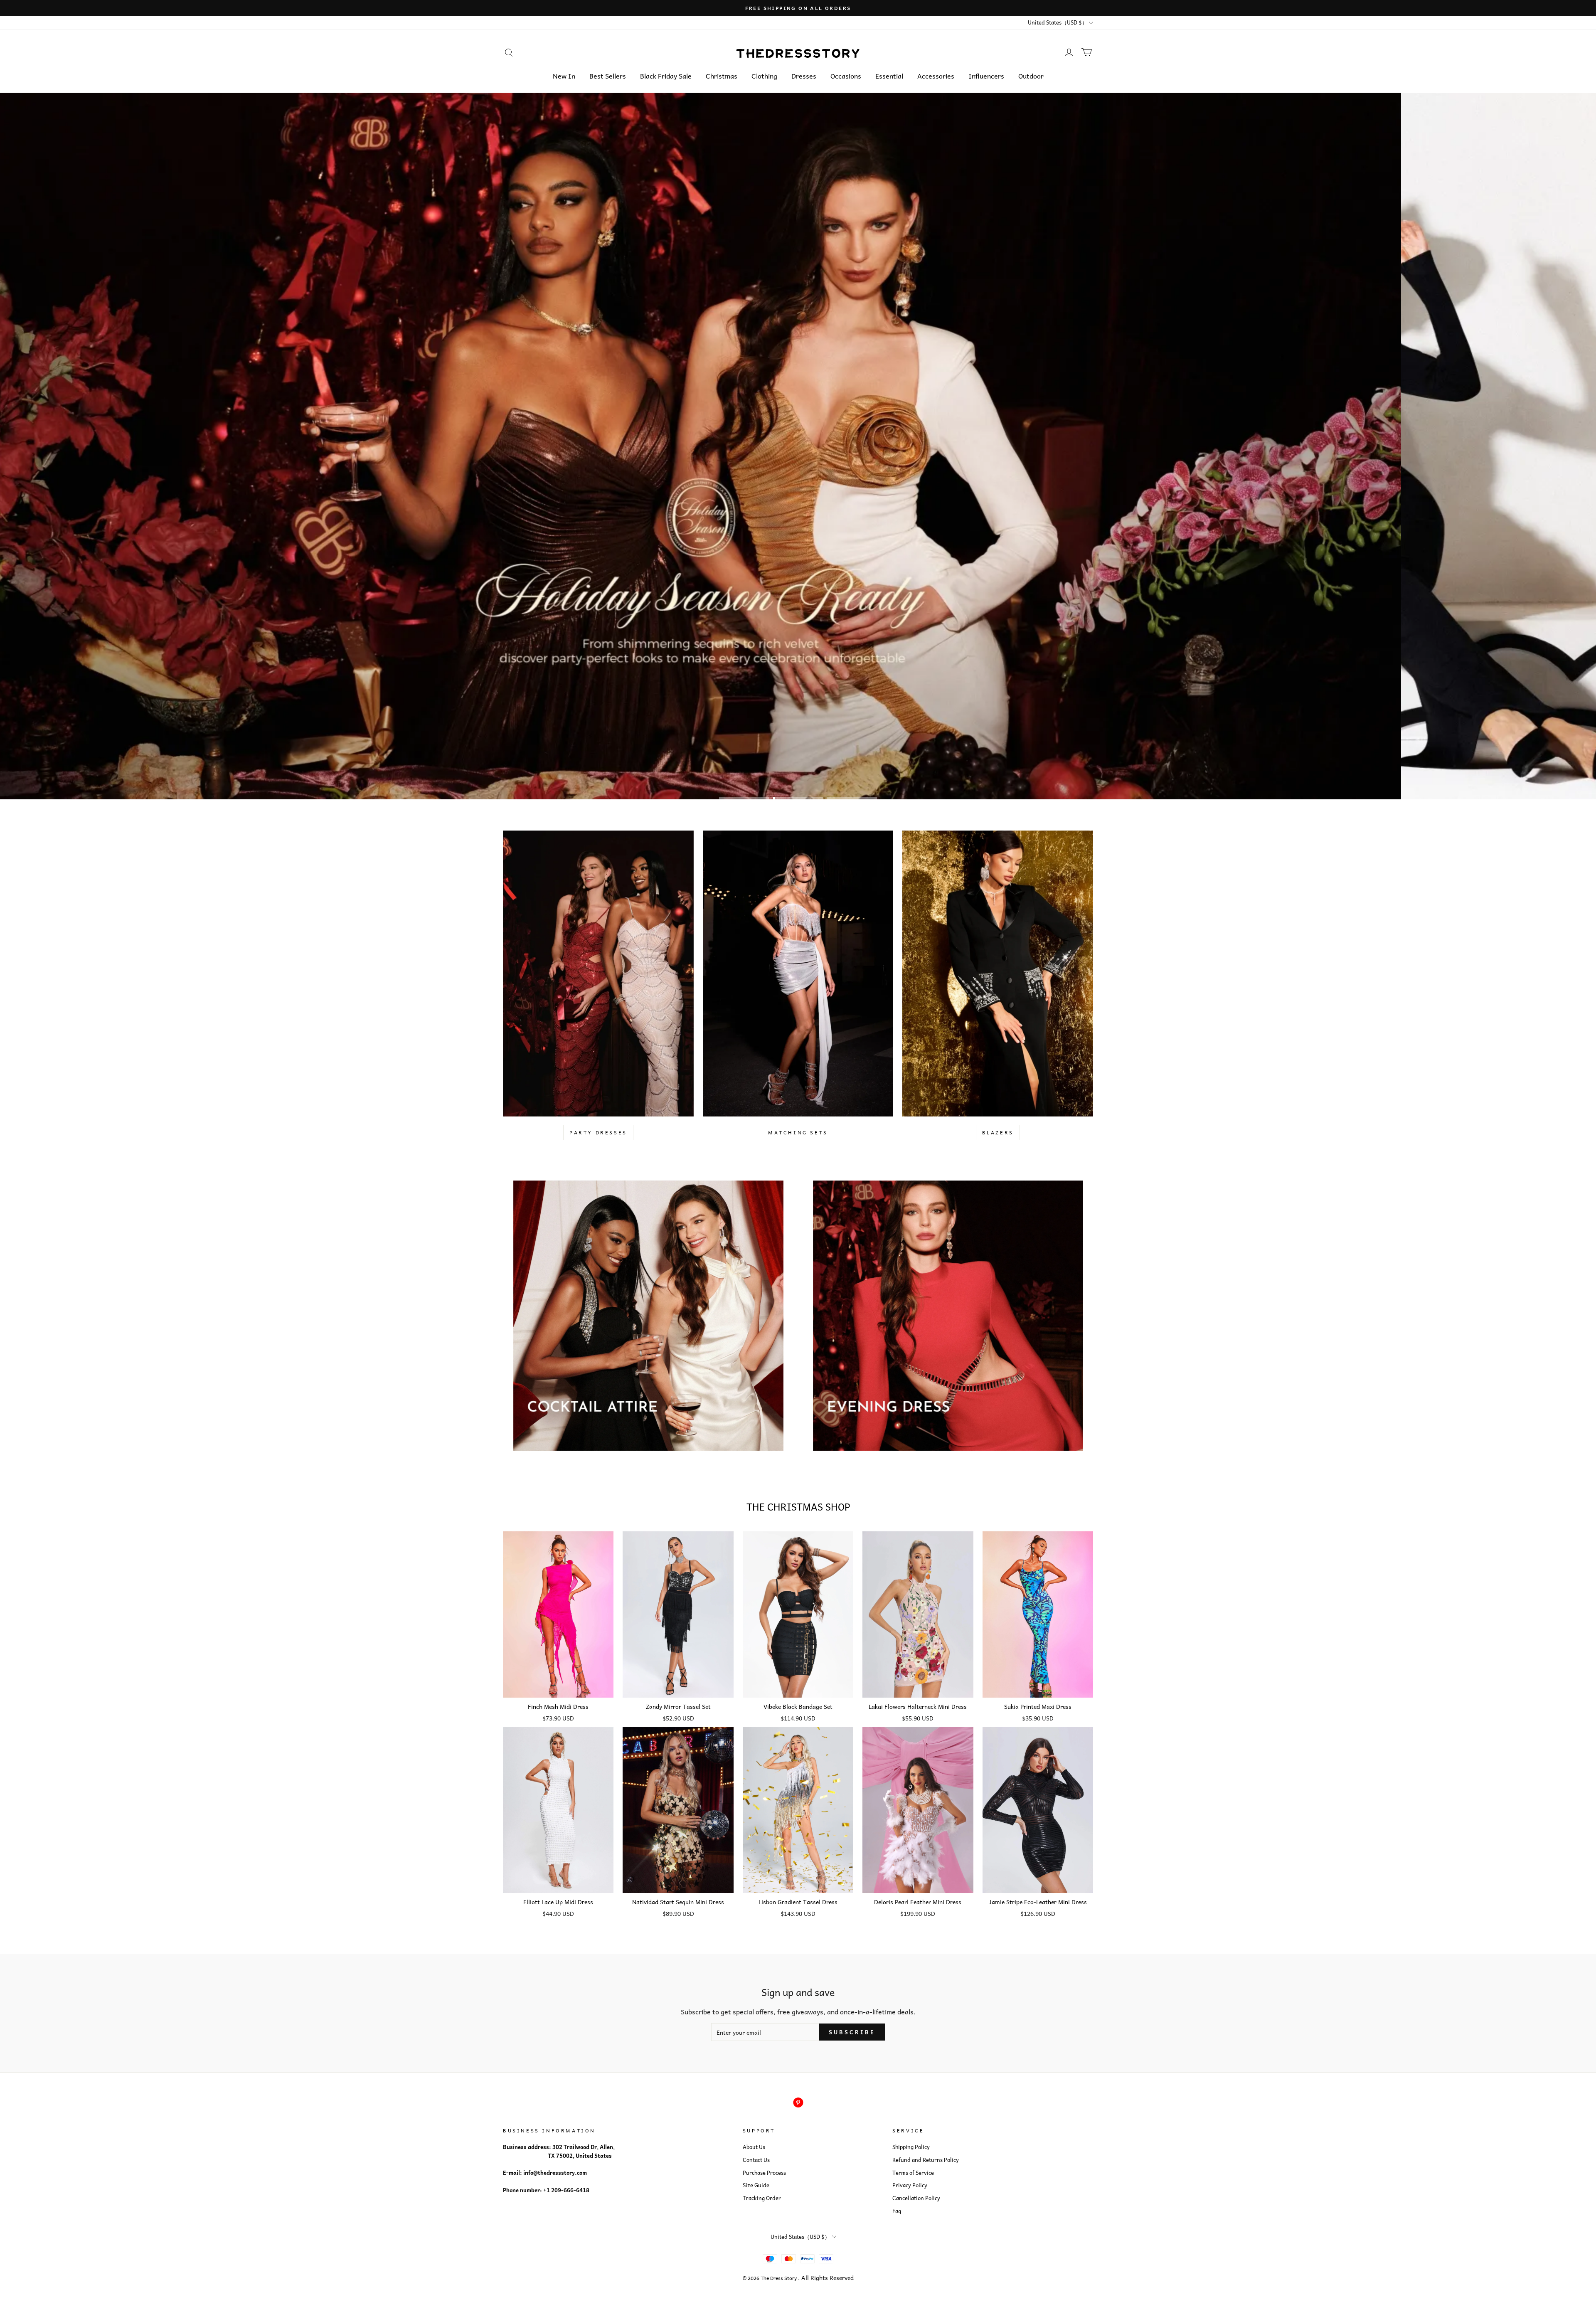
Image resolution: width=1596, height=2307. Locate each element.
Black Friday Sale (666, 76)
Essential (889, 76)
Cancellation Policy (916, 2198)
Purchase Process (764, 2173)
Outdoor (1031, 76)
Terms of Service (913, 2173)
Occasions (846, 76)
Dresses (804, 76)
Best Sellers (608, 76)
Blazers (998, 1132)
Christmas (722, 76)
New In (564, 76)
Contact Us (756, 2160)
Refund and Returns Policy (926, 2160)
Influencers (986, 76)
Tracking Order (762, 2198)
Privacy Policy (910, 2185)
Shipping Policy (911, 2147)
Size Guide (756, 2185)
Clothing (764, 76)
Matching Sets (798, 1132)
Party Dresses (598, 1132)
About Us (754, 2147)
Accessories (936, 76)
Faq (897, 2211)
